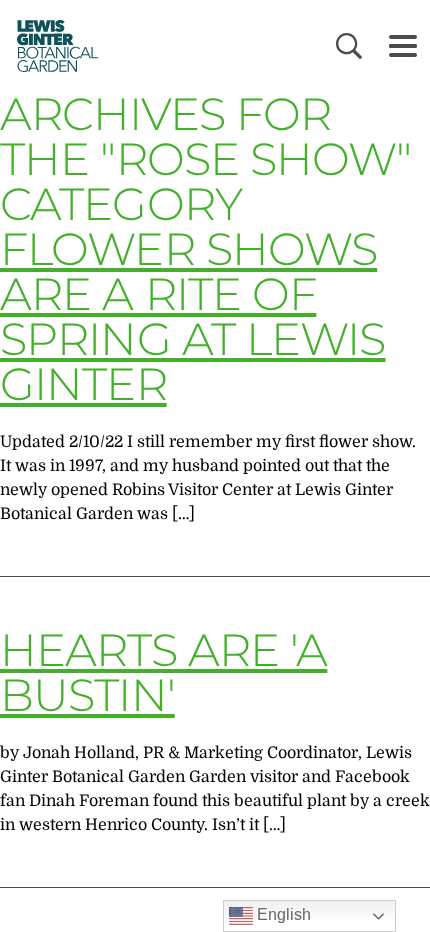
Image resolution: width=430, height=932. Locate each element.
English (282, 914)
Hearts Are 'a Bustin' (163, 672)
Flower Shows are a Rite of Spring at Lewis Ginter (193, 316)
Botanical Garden (51, 45)
